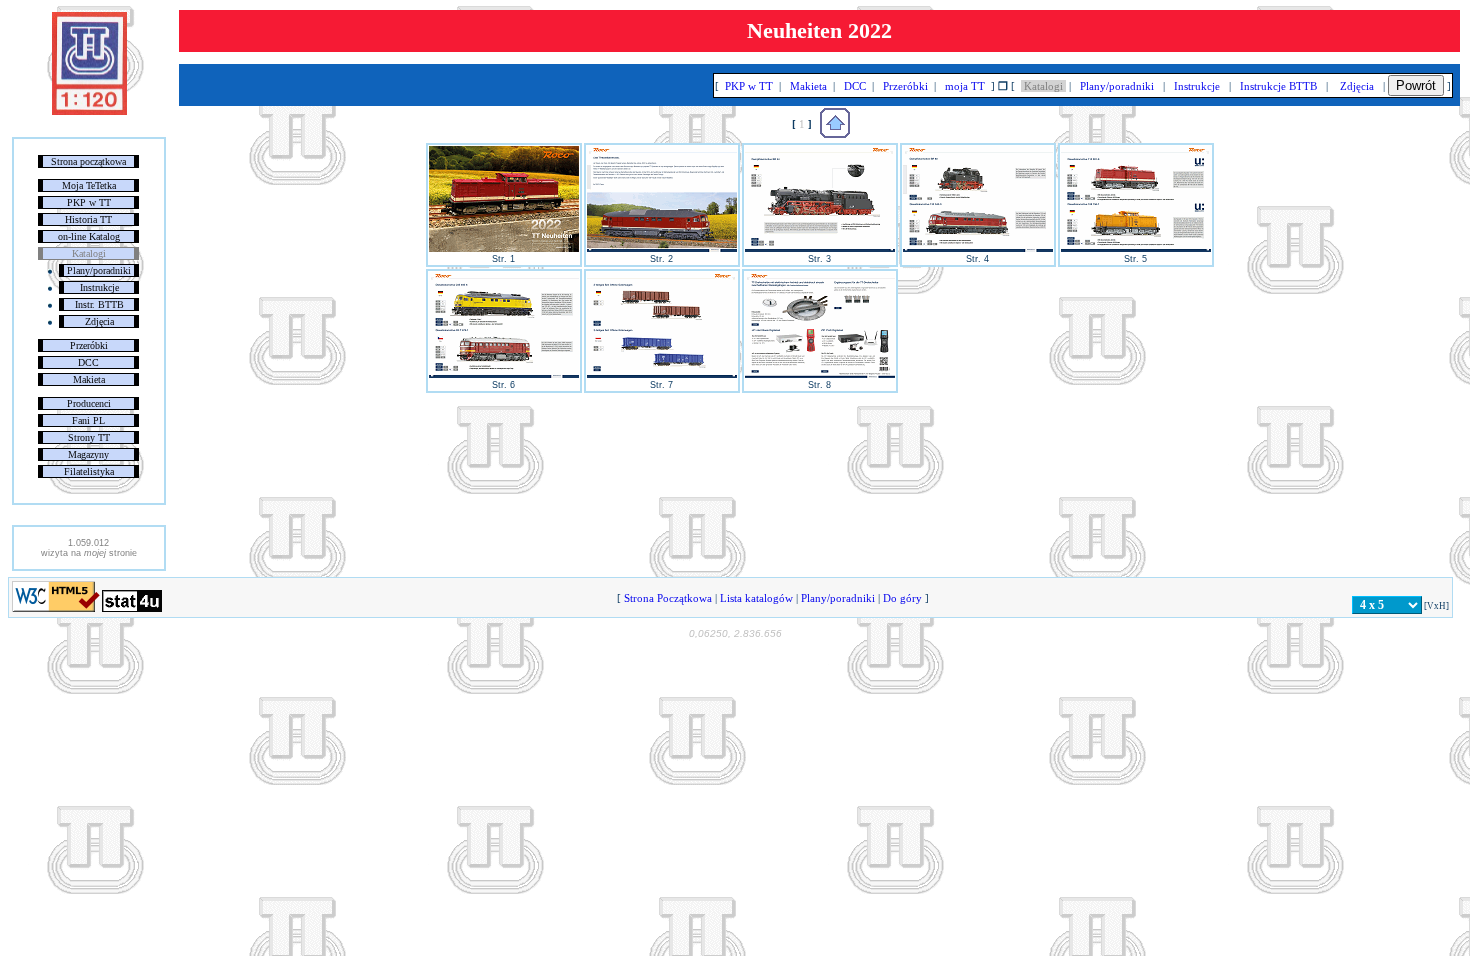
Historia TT (88, 219)
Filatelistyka (89, 471)
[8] (820, 375)
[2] (662, 249)
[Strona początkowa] (89, 111)
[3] (820, 249)
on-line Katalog (89, 236)
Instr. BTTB (99, 304)
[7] (662, 375)
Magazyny (88, 454)
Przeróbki (89, 345)
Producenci (89, 403)
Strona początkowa (88, 161)
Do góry (902, 598)
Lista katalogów (756, 598)
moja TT (965, 86)
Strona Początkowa (668, 598)
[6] (504, 375)
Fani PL (88, 420)
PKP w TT (89, 202)
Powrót (1416, 85)
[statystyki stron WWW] (132, 608)
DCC (88, 362)
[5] (1136, 249)
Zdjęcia (99, 321)
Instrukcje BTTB (1278, 86)
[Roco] (835, 134)
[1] (504, 249)
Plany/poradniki (99, 270)
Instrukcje (99, 287)
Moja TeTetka (89, 185)
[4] (978, 249)
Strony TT (89, 437)
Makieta (89, 379)
